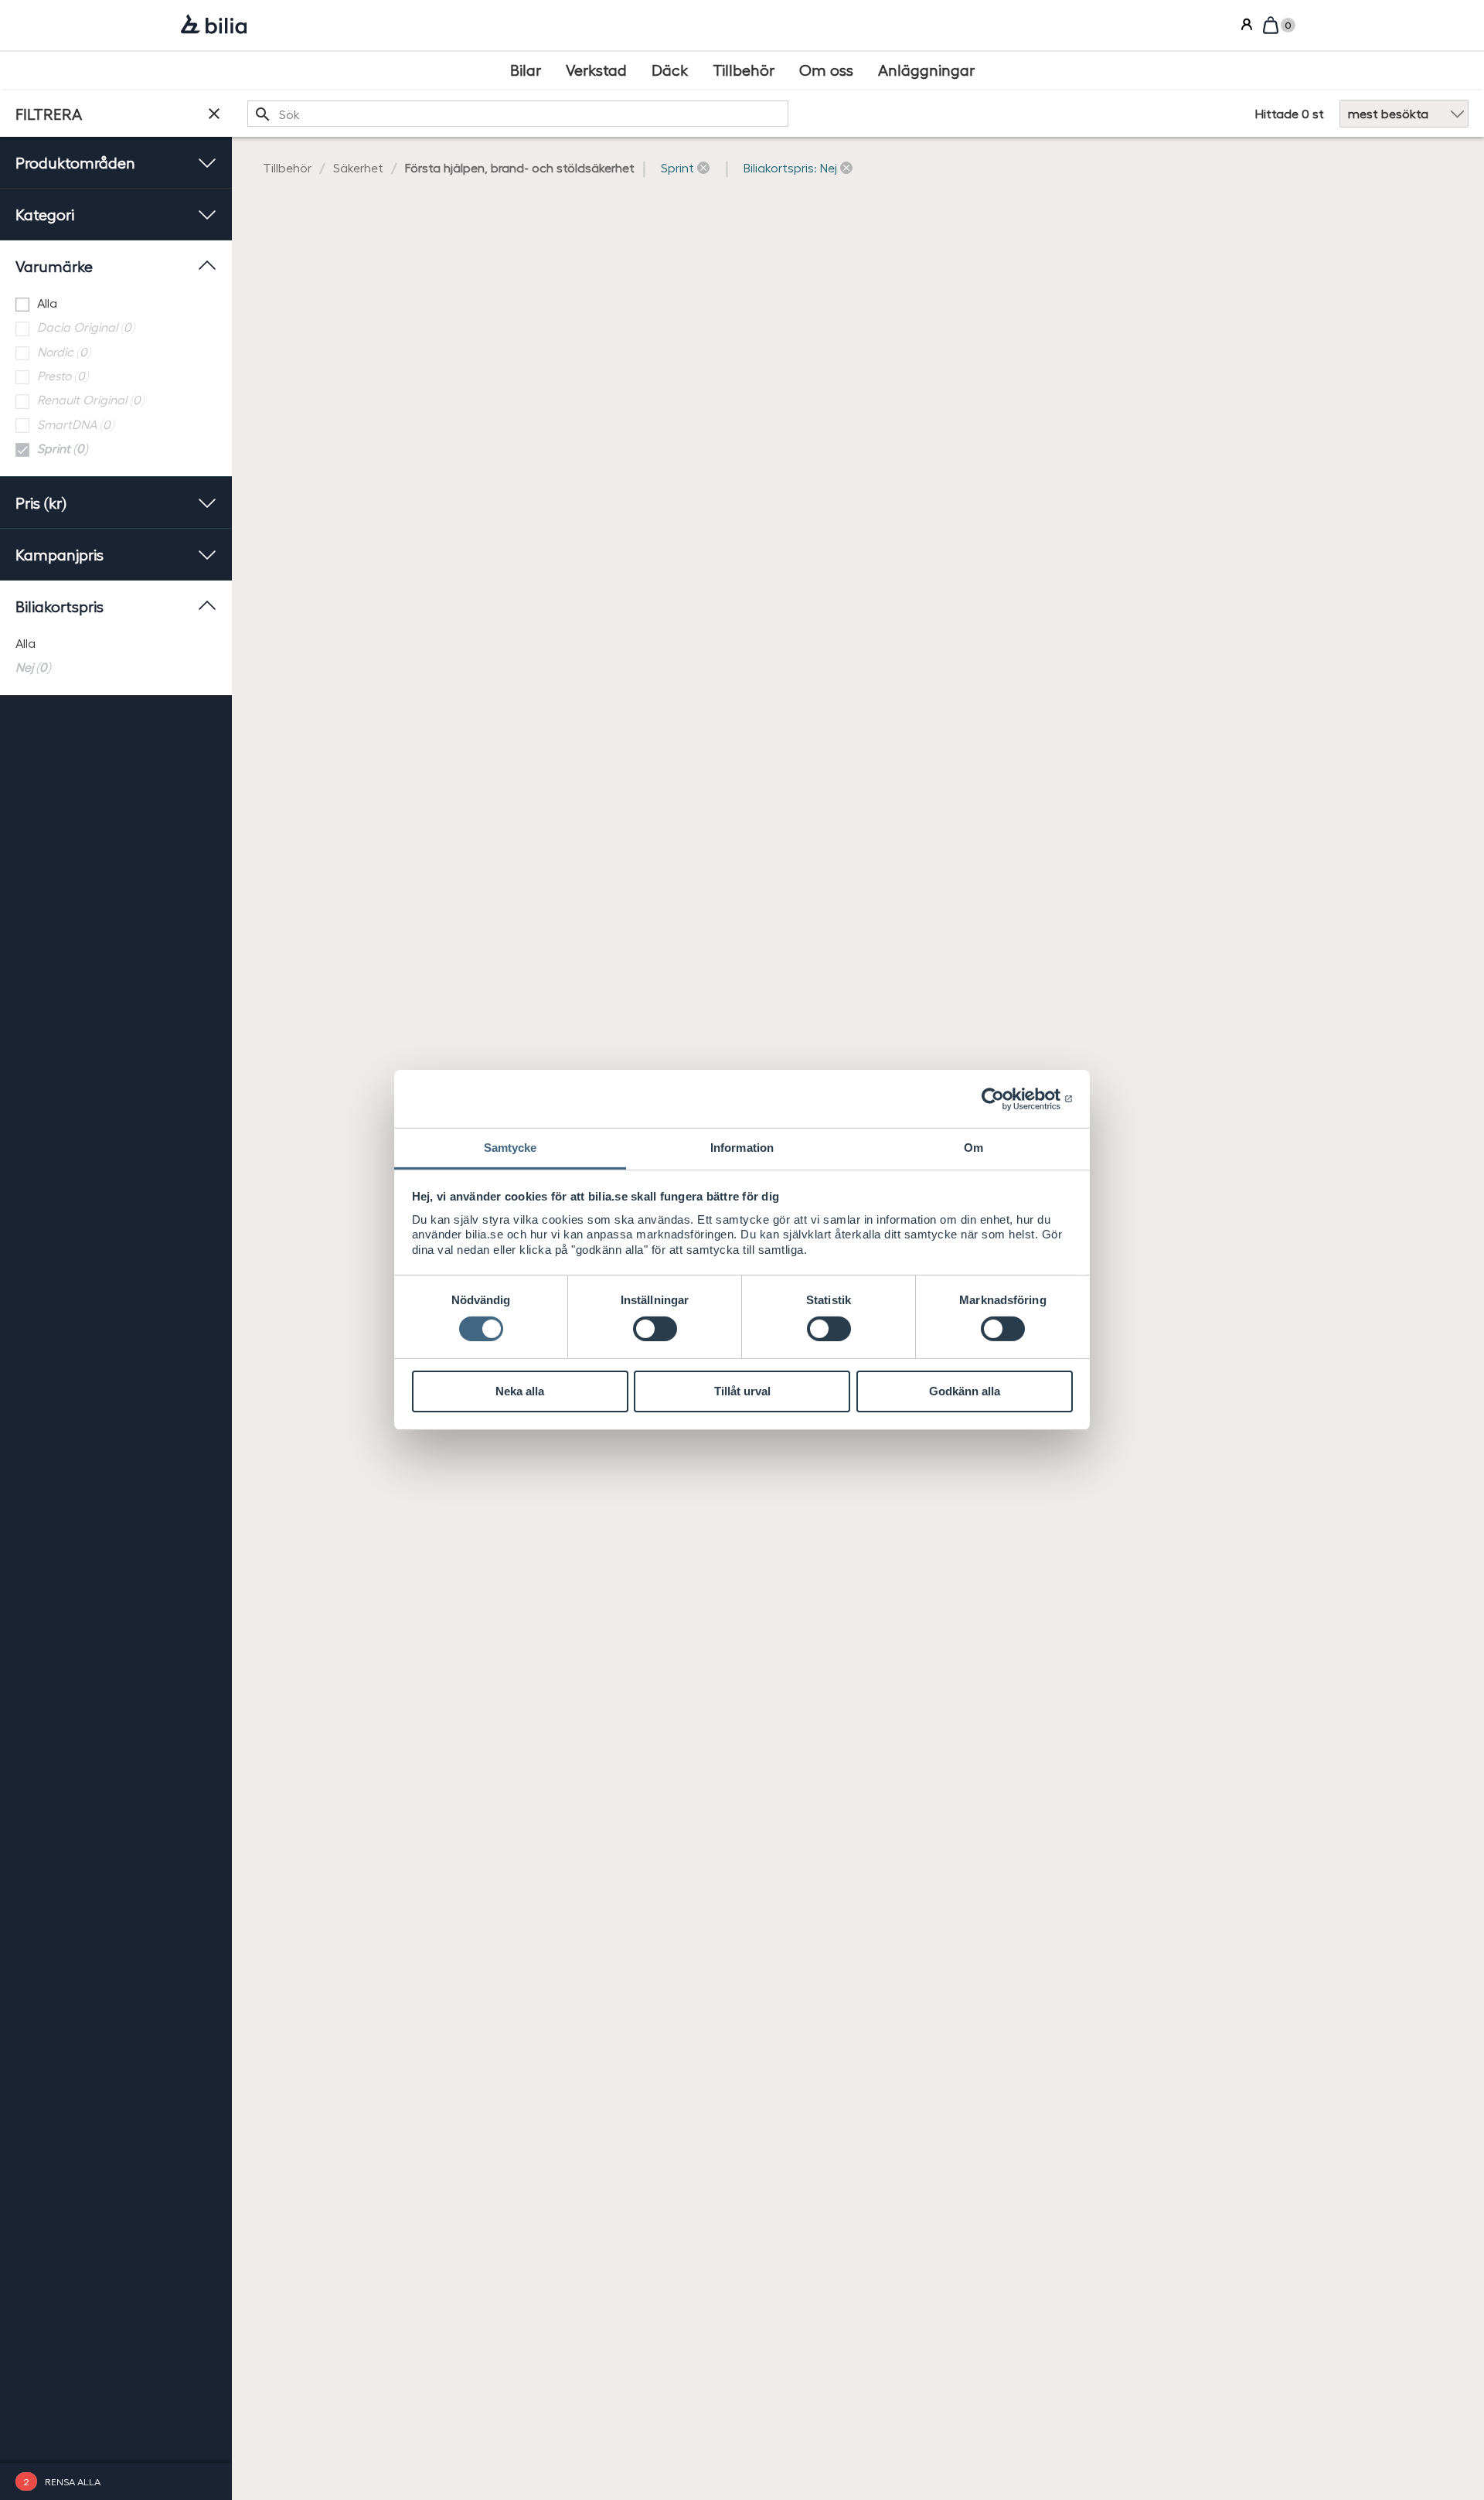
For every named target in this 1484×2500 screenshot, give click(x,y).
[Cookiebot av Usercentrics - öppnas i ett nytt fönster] (1005, 1098)
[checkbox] (116, 303)
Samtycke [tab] (511, 1148)
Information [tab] (742, 1148)
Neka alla (520, 1391)
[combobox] (518, 114)
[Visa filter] (214, 114)
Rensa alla (73, 2481)
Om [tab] (973, 1148)
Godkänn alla (965, 1391)
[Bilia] (214, 26)
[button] (685, 168)
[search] (518, 114)
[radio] (116, 644)
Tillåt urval (742, 1391)
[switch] (655, 1329)
